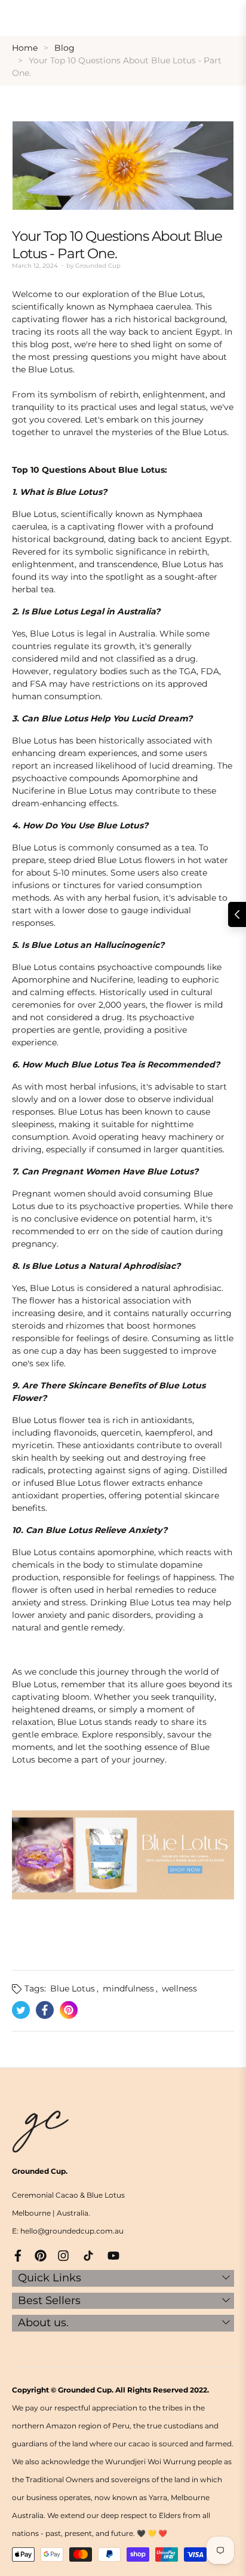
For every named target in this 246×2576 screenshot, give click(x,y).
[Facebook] (18, 2255)
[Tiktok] (88, 2255)
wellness (179, 1988)
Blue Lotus (73, 1988)
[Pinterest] (41, 2255)
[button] (237, 914)
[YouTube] (113, 2255)
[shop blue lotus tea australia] (123, 1854)
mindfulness (128, 1988)
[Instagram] (63, 2255)
